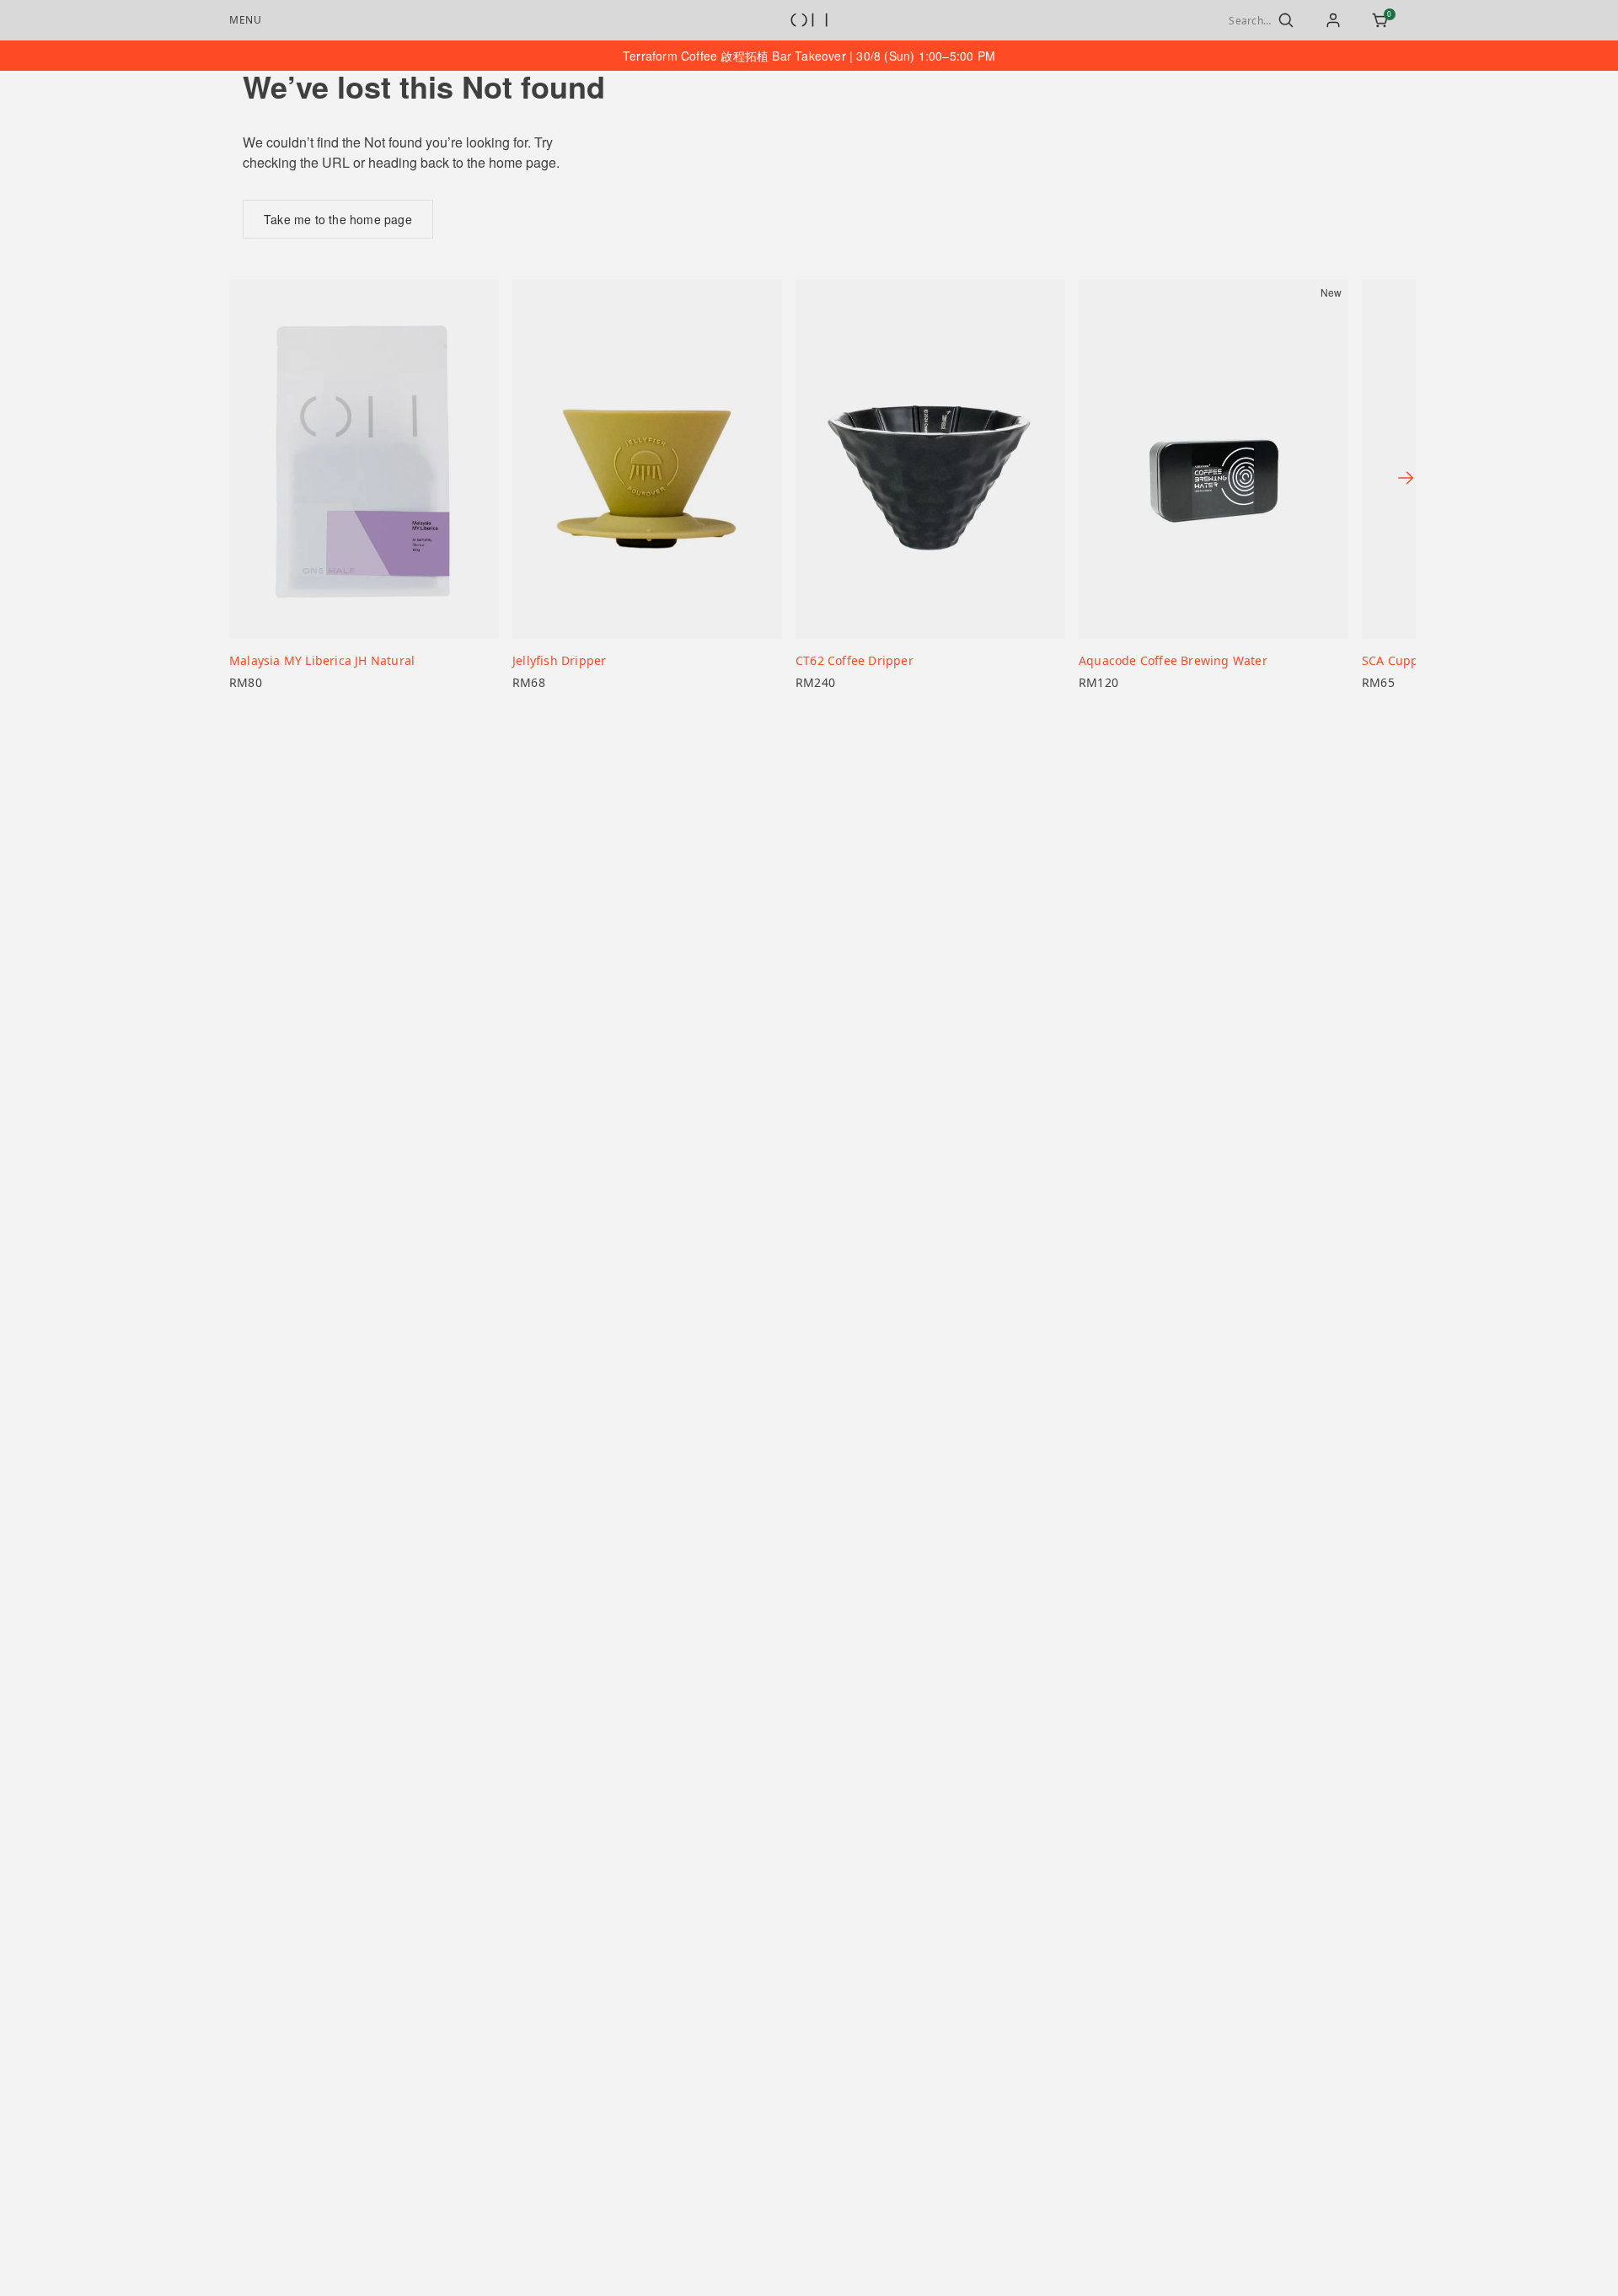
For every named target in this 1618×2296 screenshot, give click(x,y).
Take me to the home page (338, 219)
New (1331, 292)
